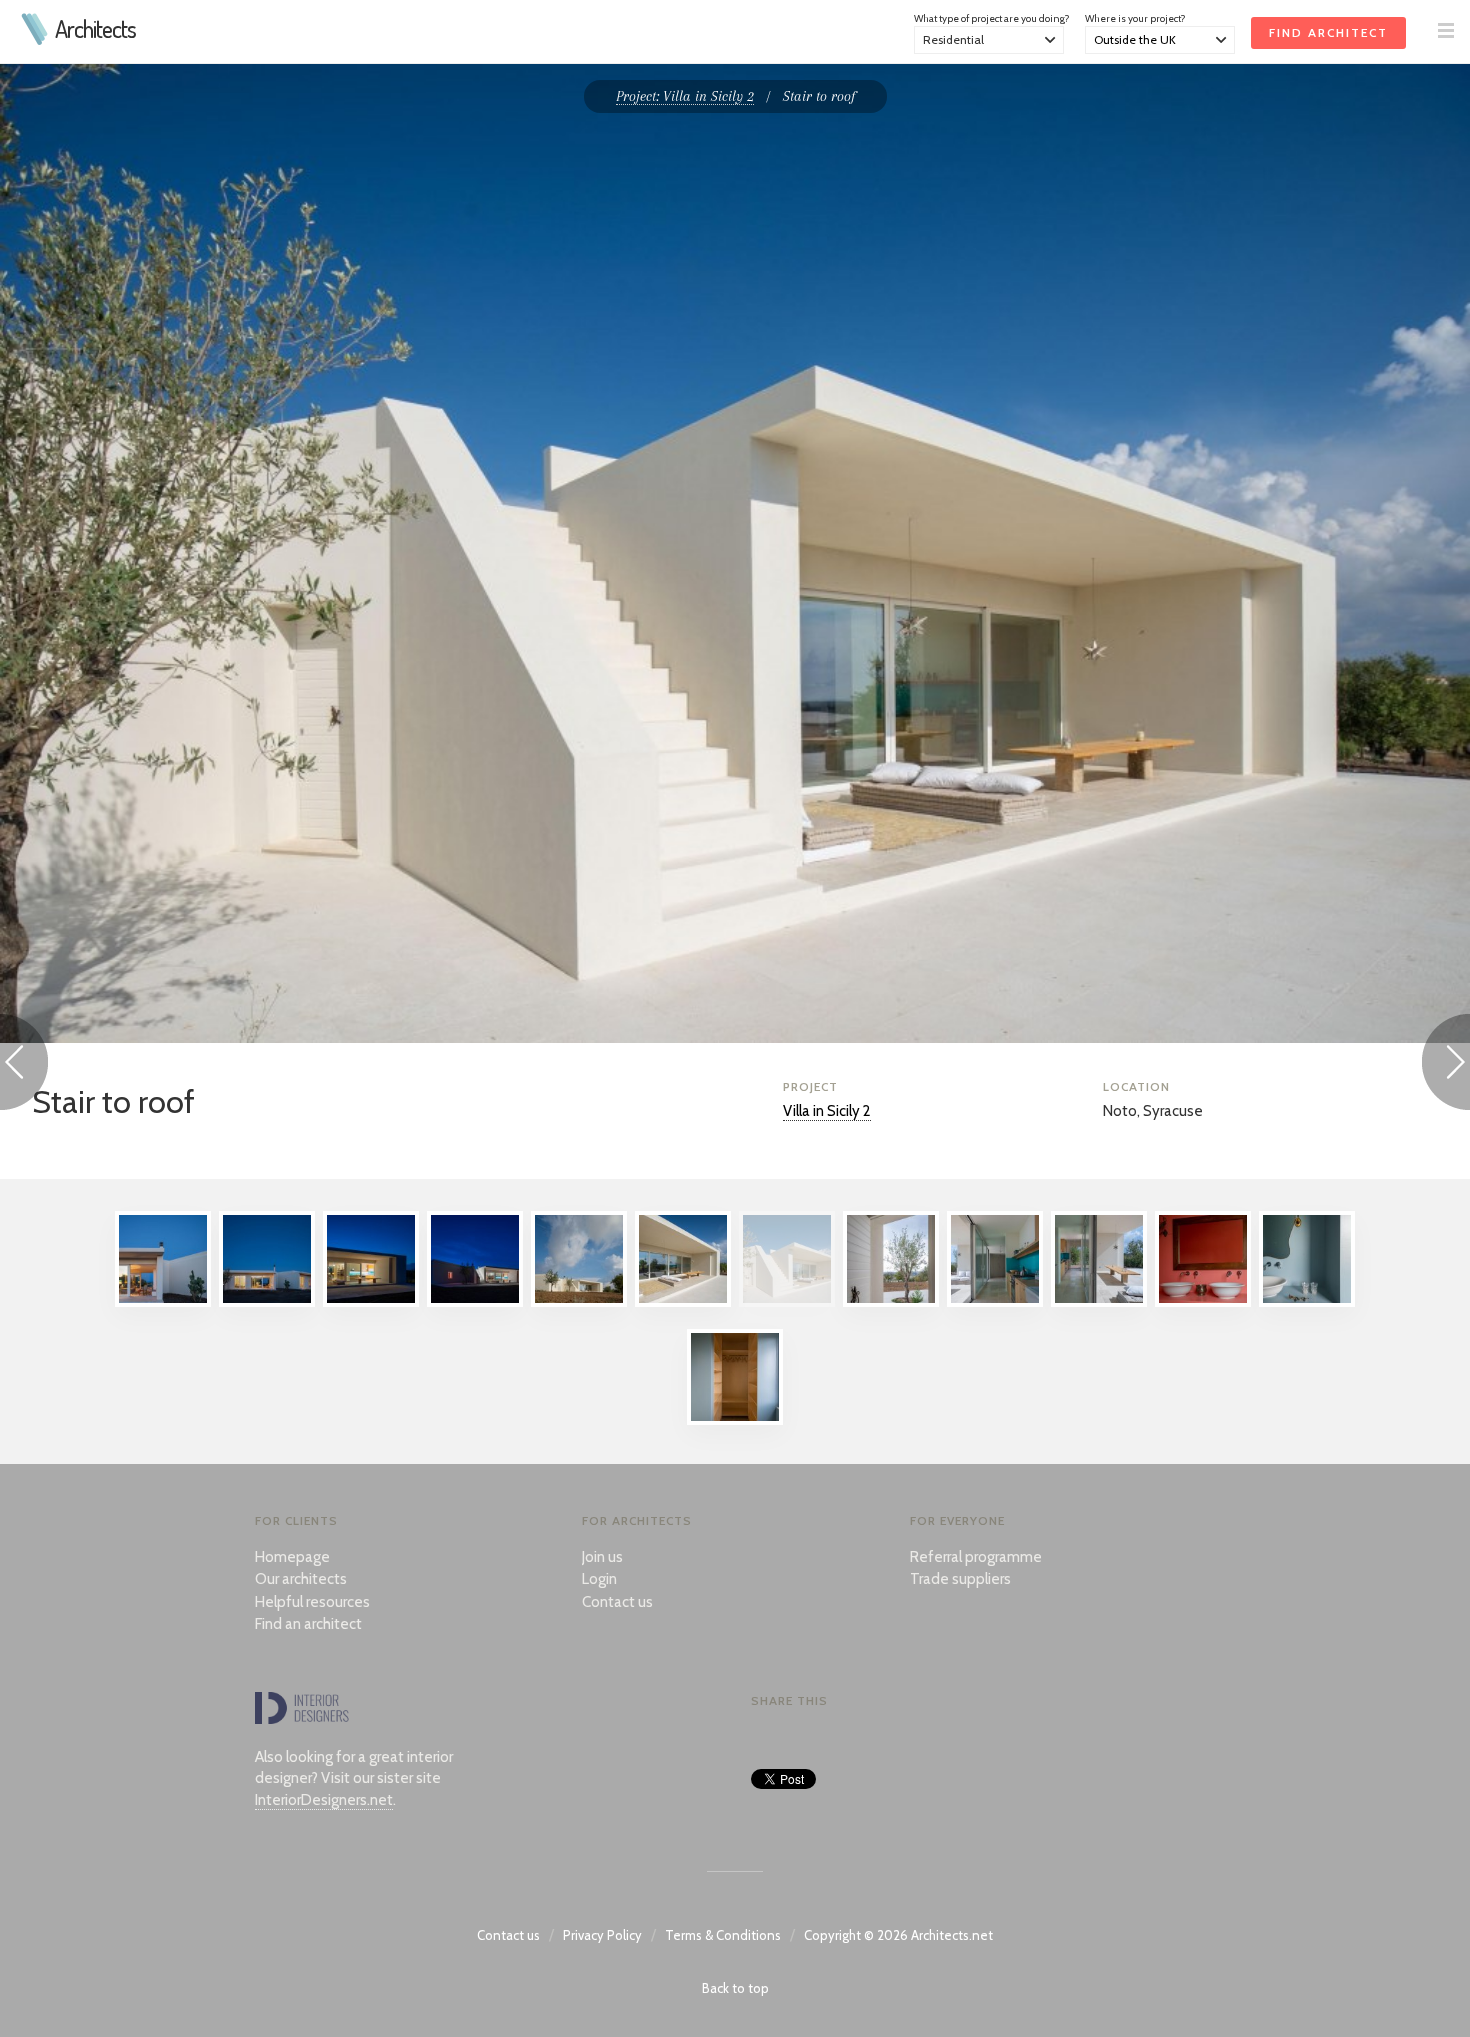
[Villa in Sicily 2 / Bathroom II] (1307, 1302)
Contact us (617, 1602)
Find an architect (308, 1624)
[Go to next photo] (1446, 1065)
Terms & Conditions (723, 1935)
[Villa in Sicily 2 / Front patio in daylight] (683, 1302)
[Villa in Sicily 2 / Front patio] (371, 1302)
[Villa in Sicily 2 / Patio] (163, 1302)
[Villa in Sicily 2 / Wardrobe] (735, 1420)
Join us (602, 1557)
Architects (95, 29)
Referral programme (976, 1557)
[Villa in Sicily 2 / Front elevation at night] (475, 1302)
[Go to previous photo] (24, 1065)
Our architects (301, 1579)
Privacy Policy (602, 1935)
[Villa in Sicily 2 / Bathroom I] (1203, 1302)
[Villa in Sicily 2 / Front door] (891, 1302)
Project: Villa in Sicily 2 (685, 96)
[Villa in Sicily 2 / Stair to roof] (787, 1302)
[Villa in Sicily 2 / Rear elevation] (267, 1302)
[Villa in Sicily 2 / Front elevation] (579, 1302)
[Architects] (35, 40)
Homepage (292, 1557)
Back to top (735, 1988)
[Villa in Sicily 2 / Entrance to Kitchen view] (1099, 1302)
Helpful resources (312, 1602)
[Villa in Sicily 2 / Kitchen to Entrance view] (995, 1302)
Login (599, 1579)
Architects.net (952, 1935)
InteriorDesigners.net (324, 1800)
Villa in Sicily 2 (827, 1111)
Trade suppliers (960, 1579)
